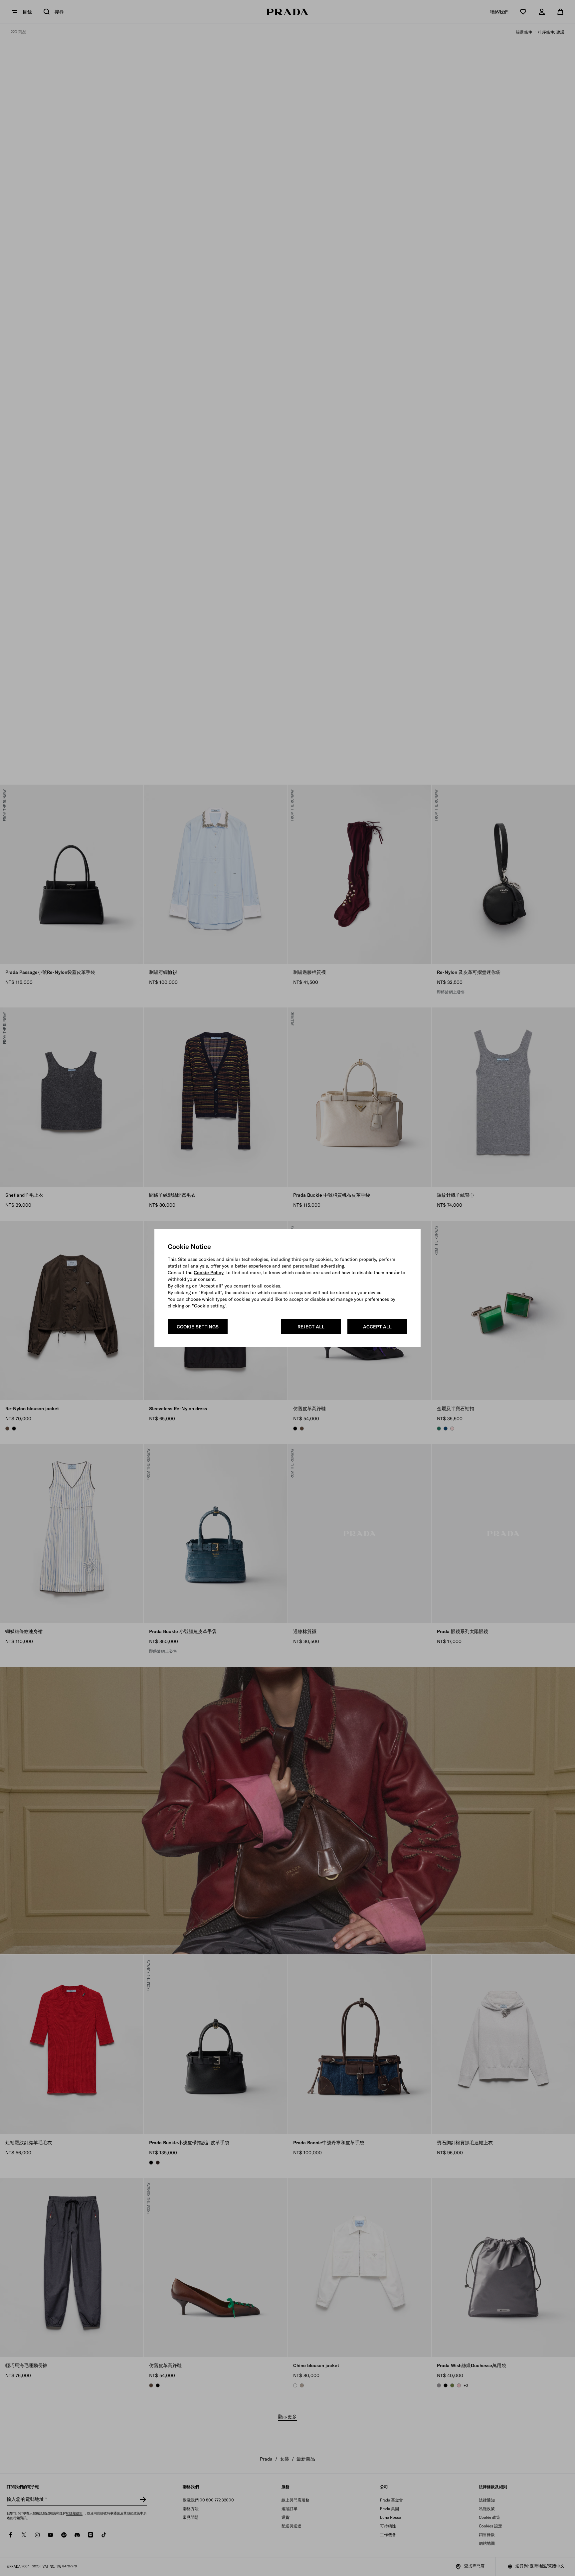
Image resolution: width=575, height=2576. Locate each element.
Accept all (377, 1327)
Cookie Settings (198, 1327)
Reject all (311, 1327)
